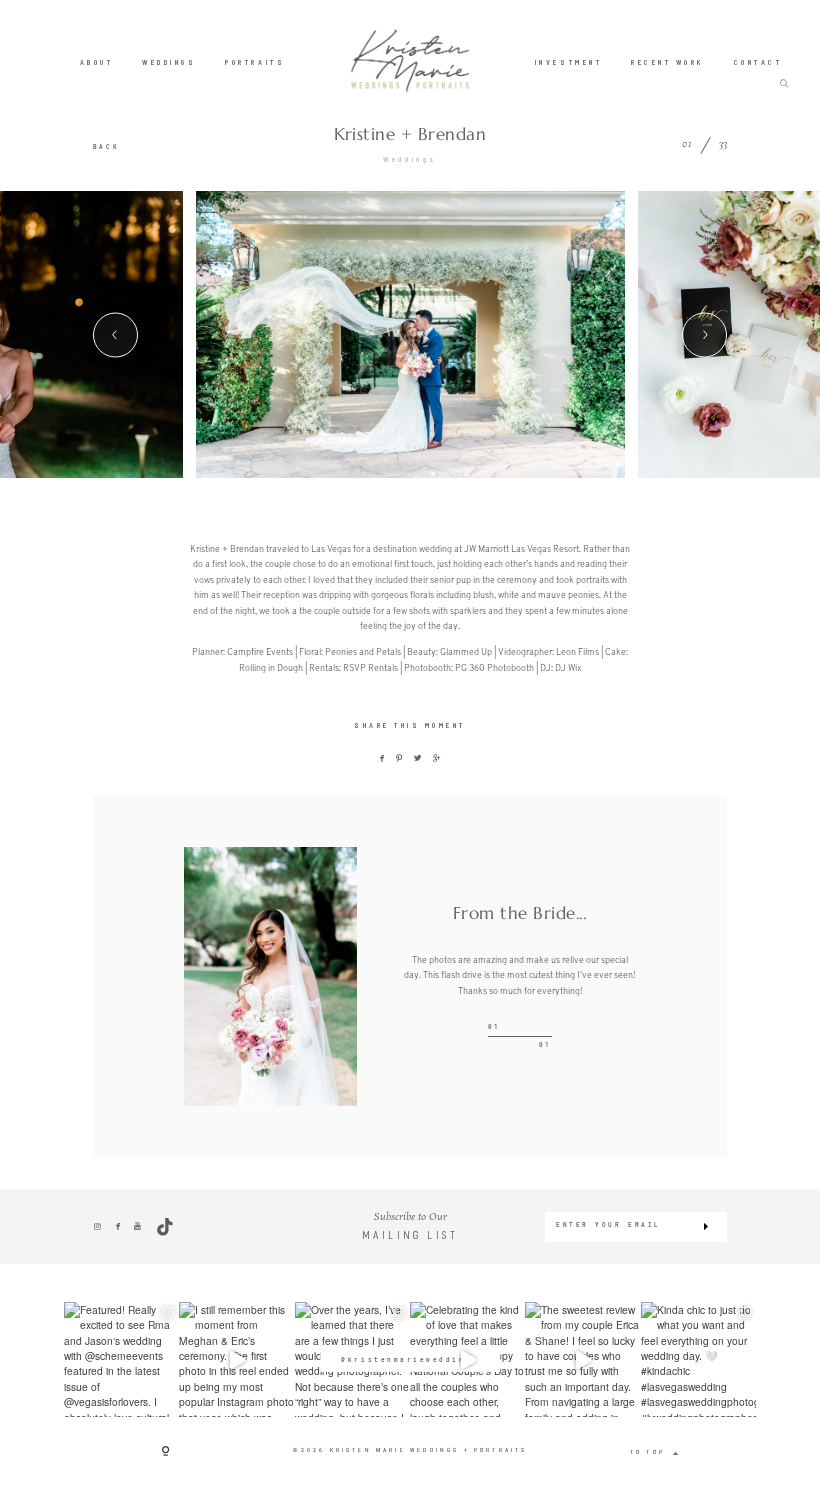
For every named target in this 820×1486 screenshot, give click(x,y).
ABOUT (97, 61)
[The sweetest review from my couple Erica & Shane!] (582, 1359)
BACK (106, 147)
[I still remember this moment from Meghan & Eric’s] (236, 1359)
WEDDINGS (169, 61)
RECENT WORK (668, 61)
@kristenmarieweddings (409, 1359)
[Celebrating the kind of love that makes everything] (467, 1359)
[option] (410, 334)
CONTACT (758, 61)
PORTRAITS (255, 61)
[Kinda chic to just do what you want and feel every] (698, 1359)
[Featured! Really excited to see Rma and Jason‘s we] (121, 1359)
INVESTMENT (568, 61)
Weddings (409, 159)
